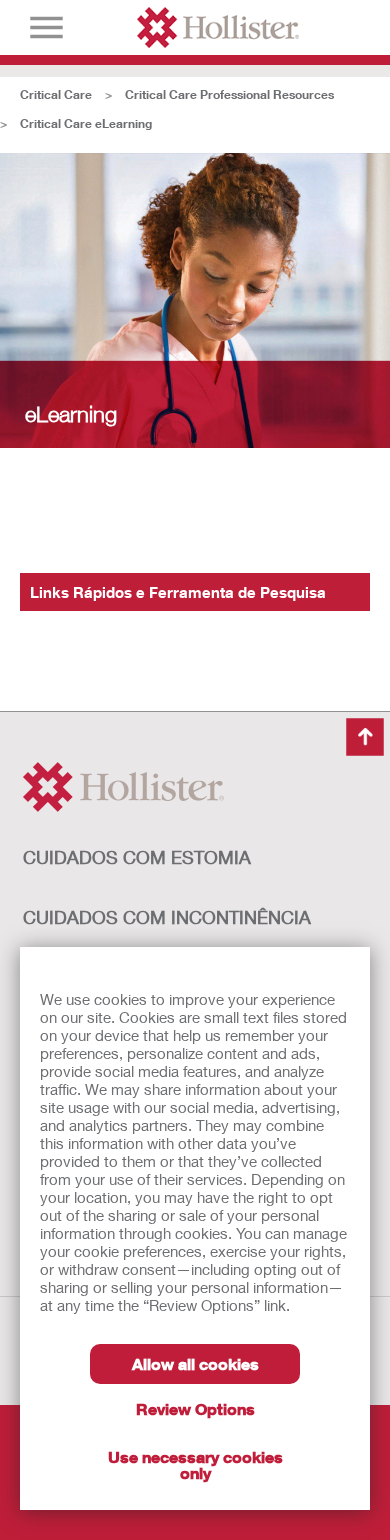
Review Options (195, 1408)
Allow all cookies (195, 1363)
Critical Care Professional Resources (229, 94)
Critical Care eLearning (86, 123)
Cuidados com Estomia (137, 857)
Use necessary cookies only (195, 1464)
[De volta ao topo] (365, 737)
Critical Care (56, 94)
